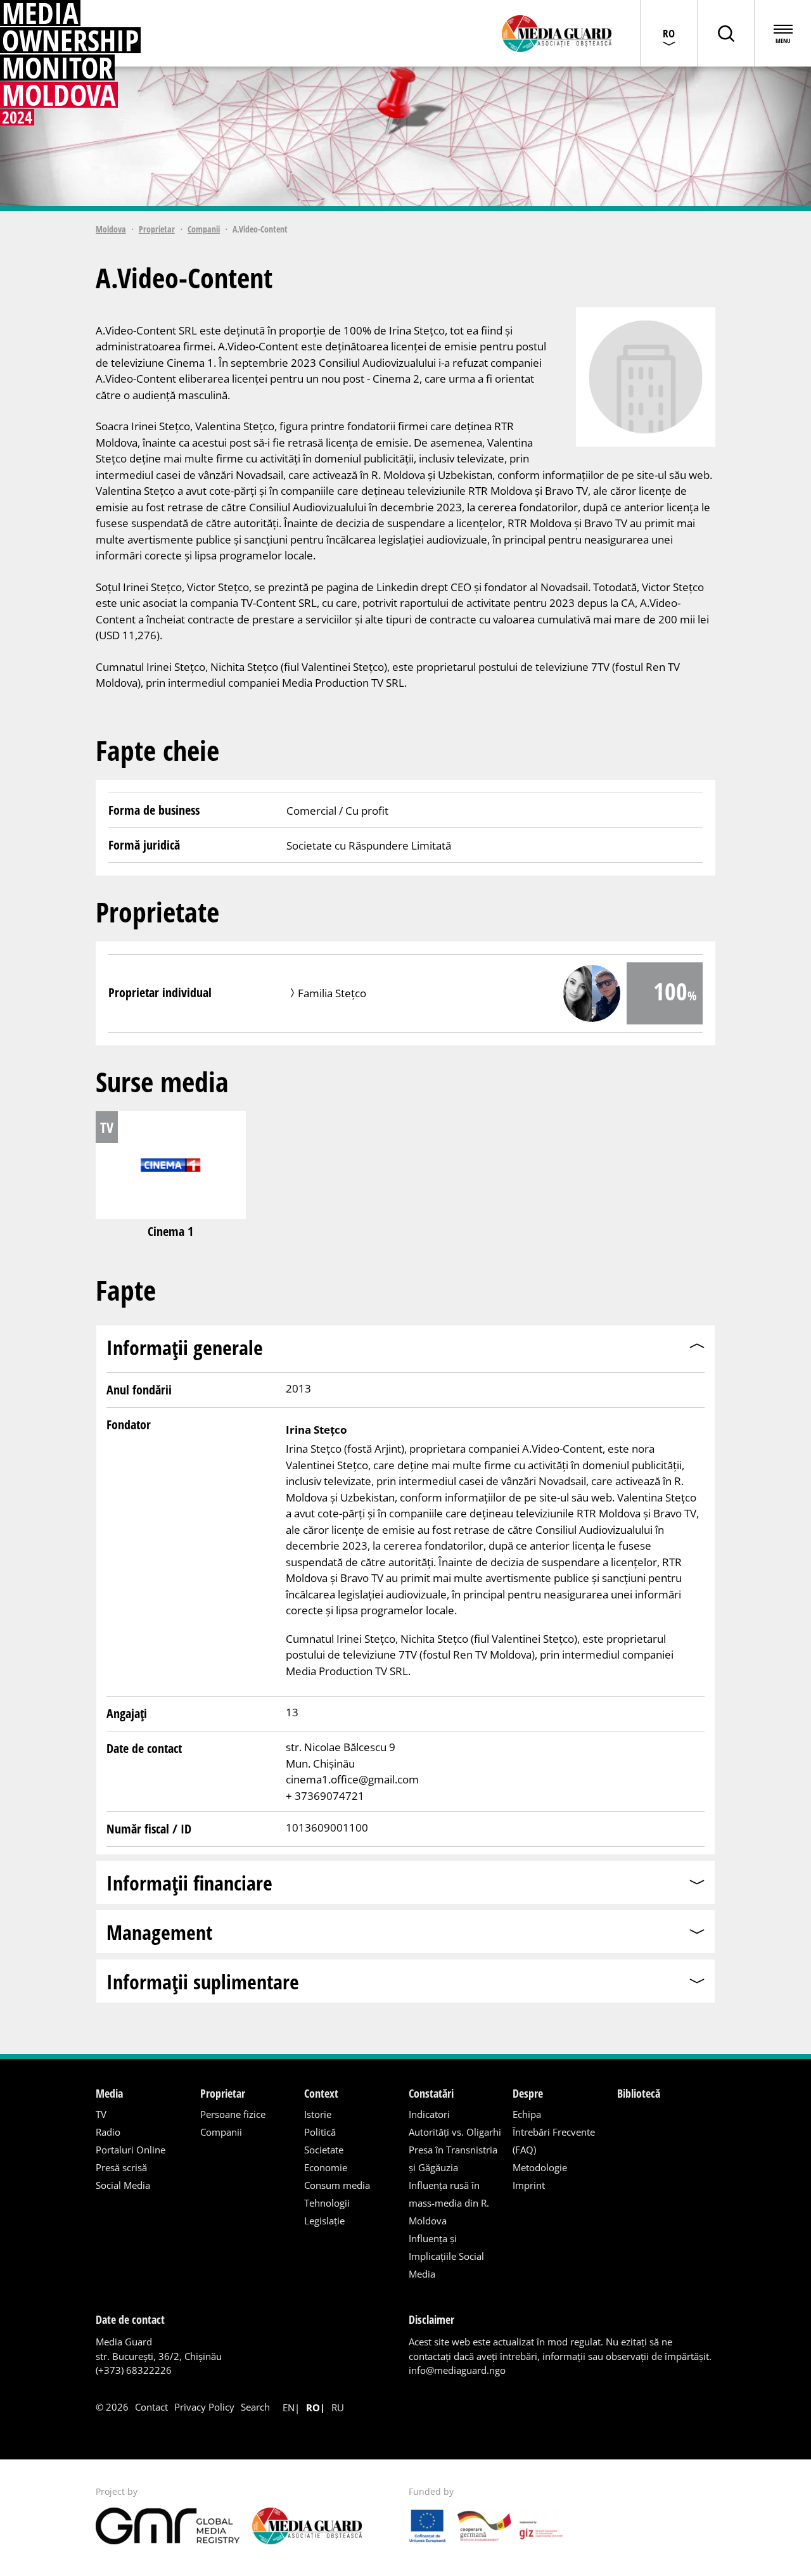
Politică (320, 2132)
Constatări (431, 2093)
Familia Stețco (332, 993)
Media (109, 2093)
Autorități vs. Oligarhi (455, 2132)
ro (313, 2407)
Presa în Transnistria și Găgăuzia (453, 2158)
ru (338, 2407)
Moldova (111, 229)
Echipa (527, 2114)
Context (321, 2093)
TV (101, 2114)
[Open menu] (782, 33)
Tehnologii (327, 2203)
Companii (204, 229)
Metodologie (540, 2167)
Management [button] (159, 1932)
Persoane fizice (233, 2114)
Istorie (318, 2114)
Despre (528, 2093)
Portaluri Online (131, 2150)
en (289, 2407)
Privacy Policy (204, 2407)
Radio (108, 2132)
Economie (326, 2167)
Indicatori (429, 2114)
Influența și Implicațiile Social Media (446, 2256)
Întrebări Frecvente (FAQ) (554, 2141)
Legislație (324, 2221)
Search (255, 2407)
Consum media (337, 2185)
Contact (151, 2407)
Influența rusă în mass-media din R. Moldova (449, 2203)
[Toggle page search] (725, 33)
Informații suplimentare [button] (203, 1981)
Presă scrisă (121, 2167)
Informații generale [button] (185, 1347)
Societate (324, 2150)
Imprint (529, 2185)
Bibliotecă (639, 2093)
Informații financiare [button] (189, 1883)
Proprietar (157, 229)
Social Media (123, 2185)
